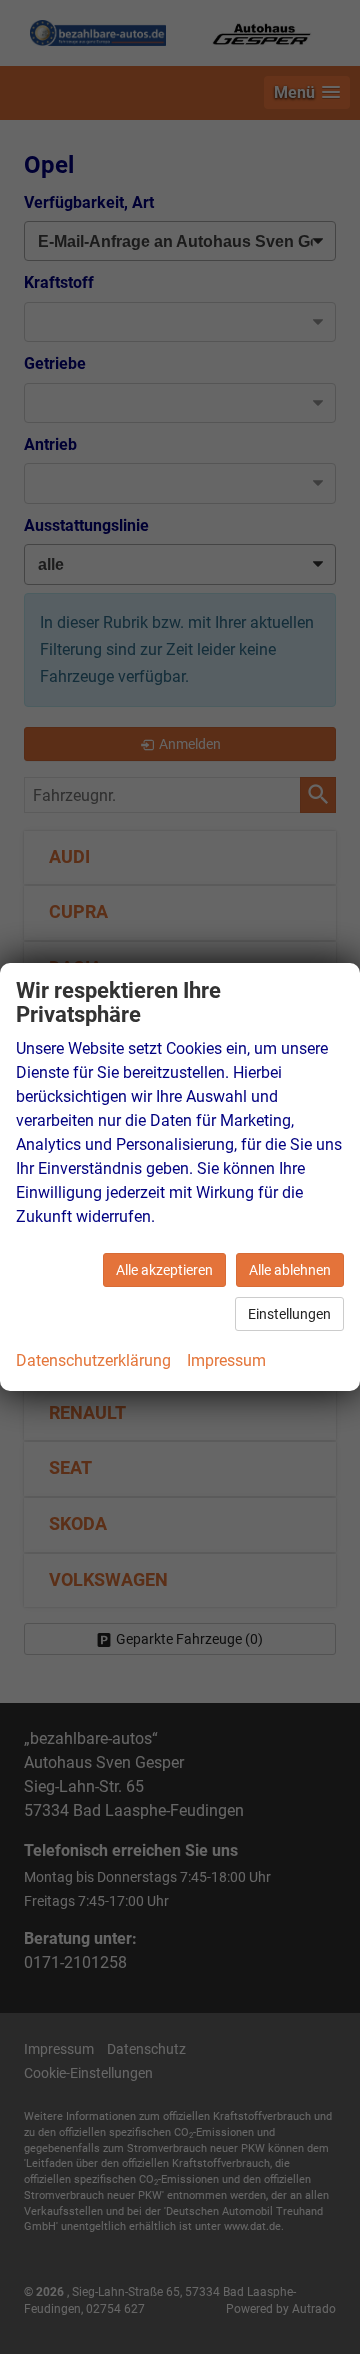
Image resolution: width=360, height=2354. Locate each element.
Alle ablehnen (290, 1270)
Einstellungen (289, 1314)
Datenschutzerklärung (93, 1360)
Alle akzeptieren (164, 1270)
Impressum (226, 1360)
